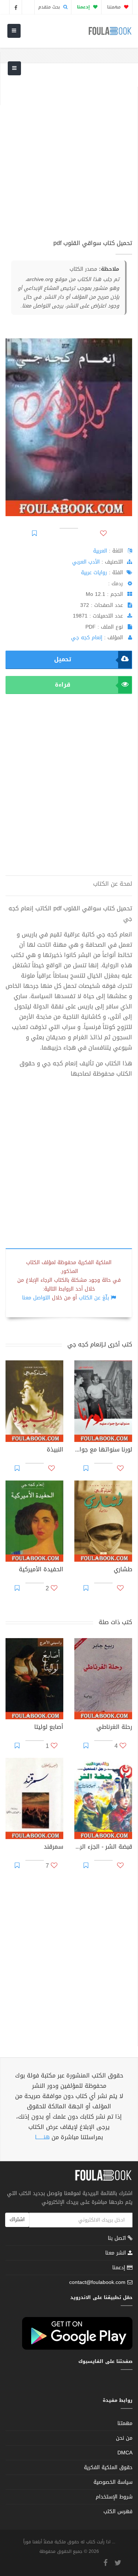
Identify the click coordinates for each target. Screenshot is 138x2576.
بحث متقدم (50, 7)
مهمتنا (115, 7)
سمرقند (54, 1848)
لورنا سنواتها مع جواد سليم (103, 1450)
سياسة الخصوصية (113, 2482)
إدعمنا (120, 2268)
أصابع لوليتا (49, 1728)
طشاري (123, 1570)
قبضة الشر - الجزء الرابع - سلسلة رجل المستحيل (103, 1848)
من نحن (124, 2438)
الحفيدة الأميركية (41, 1570)
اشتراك (17, 2219)
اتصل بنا (118, 2239)
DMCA (125, 2453)
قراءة (63, 685)
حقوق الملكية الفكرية (108, 2467)
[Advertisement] (69, 156)
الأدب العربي (86, 562)
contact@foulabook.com (97, 2282)
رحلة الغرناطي (114, 1728)
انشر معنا (116, 2253)
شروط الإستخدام (114, 2497)
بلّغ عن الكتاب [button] (94, 1298)
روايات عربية (94, 573)
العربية (100, 551)
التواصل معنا (36, 1298)
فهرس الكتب (118, 2512)
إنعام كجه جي (87, 638)
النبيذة (55, 1450)
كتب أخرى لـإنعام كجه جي (100, 1344)
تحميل (63, 659)
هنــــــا (42, 2137)
